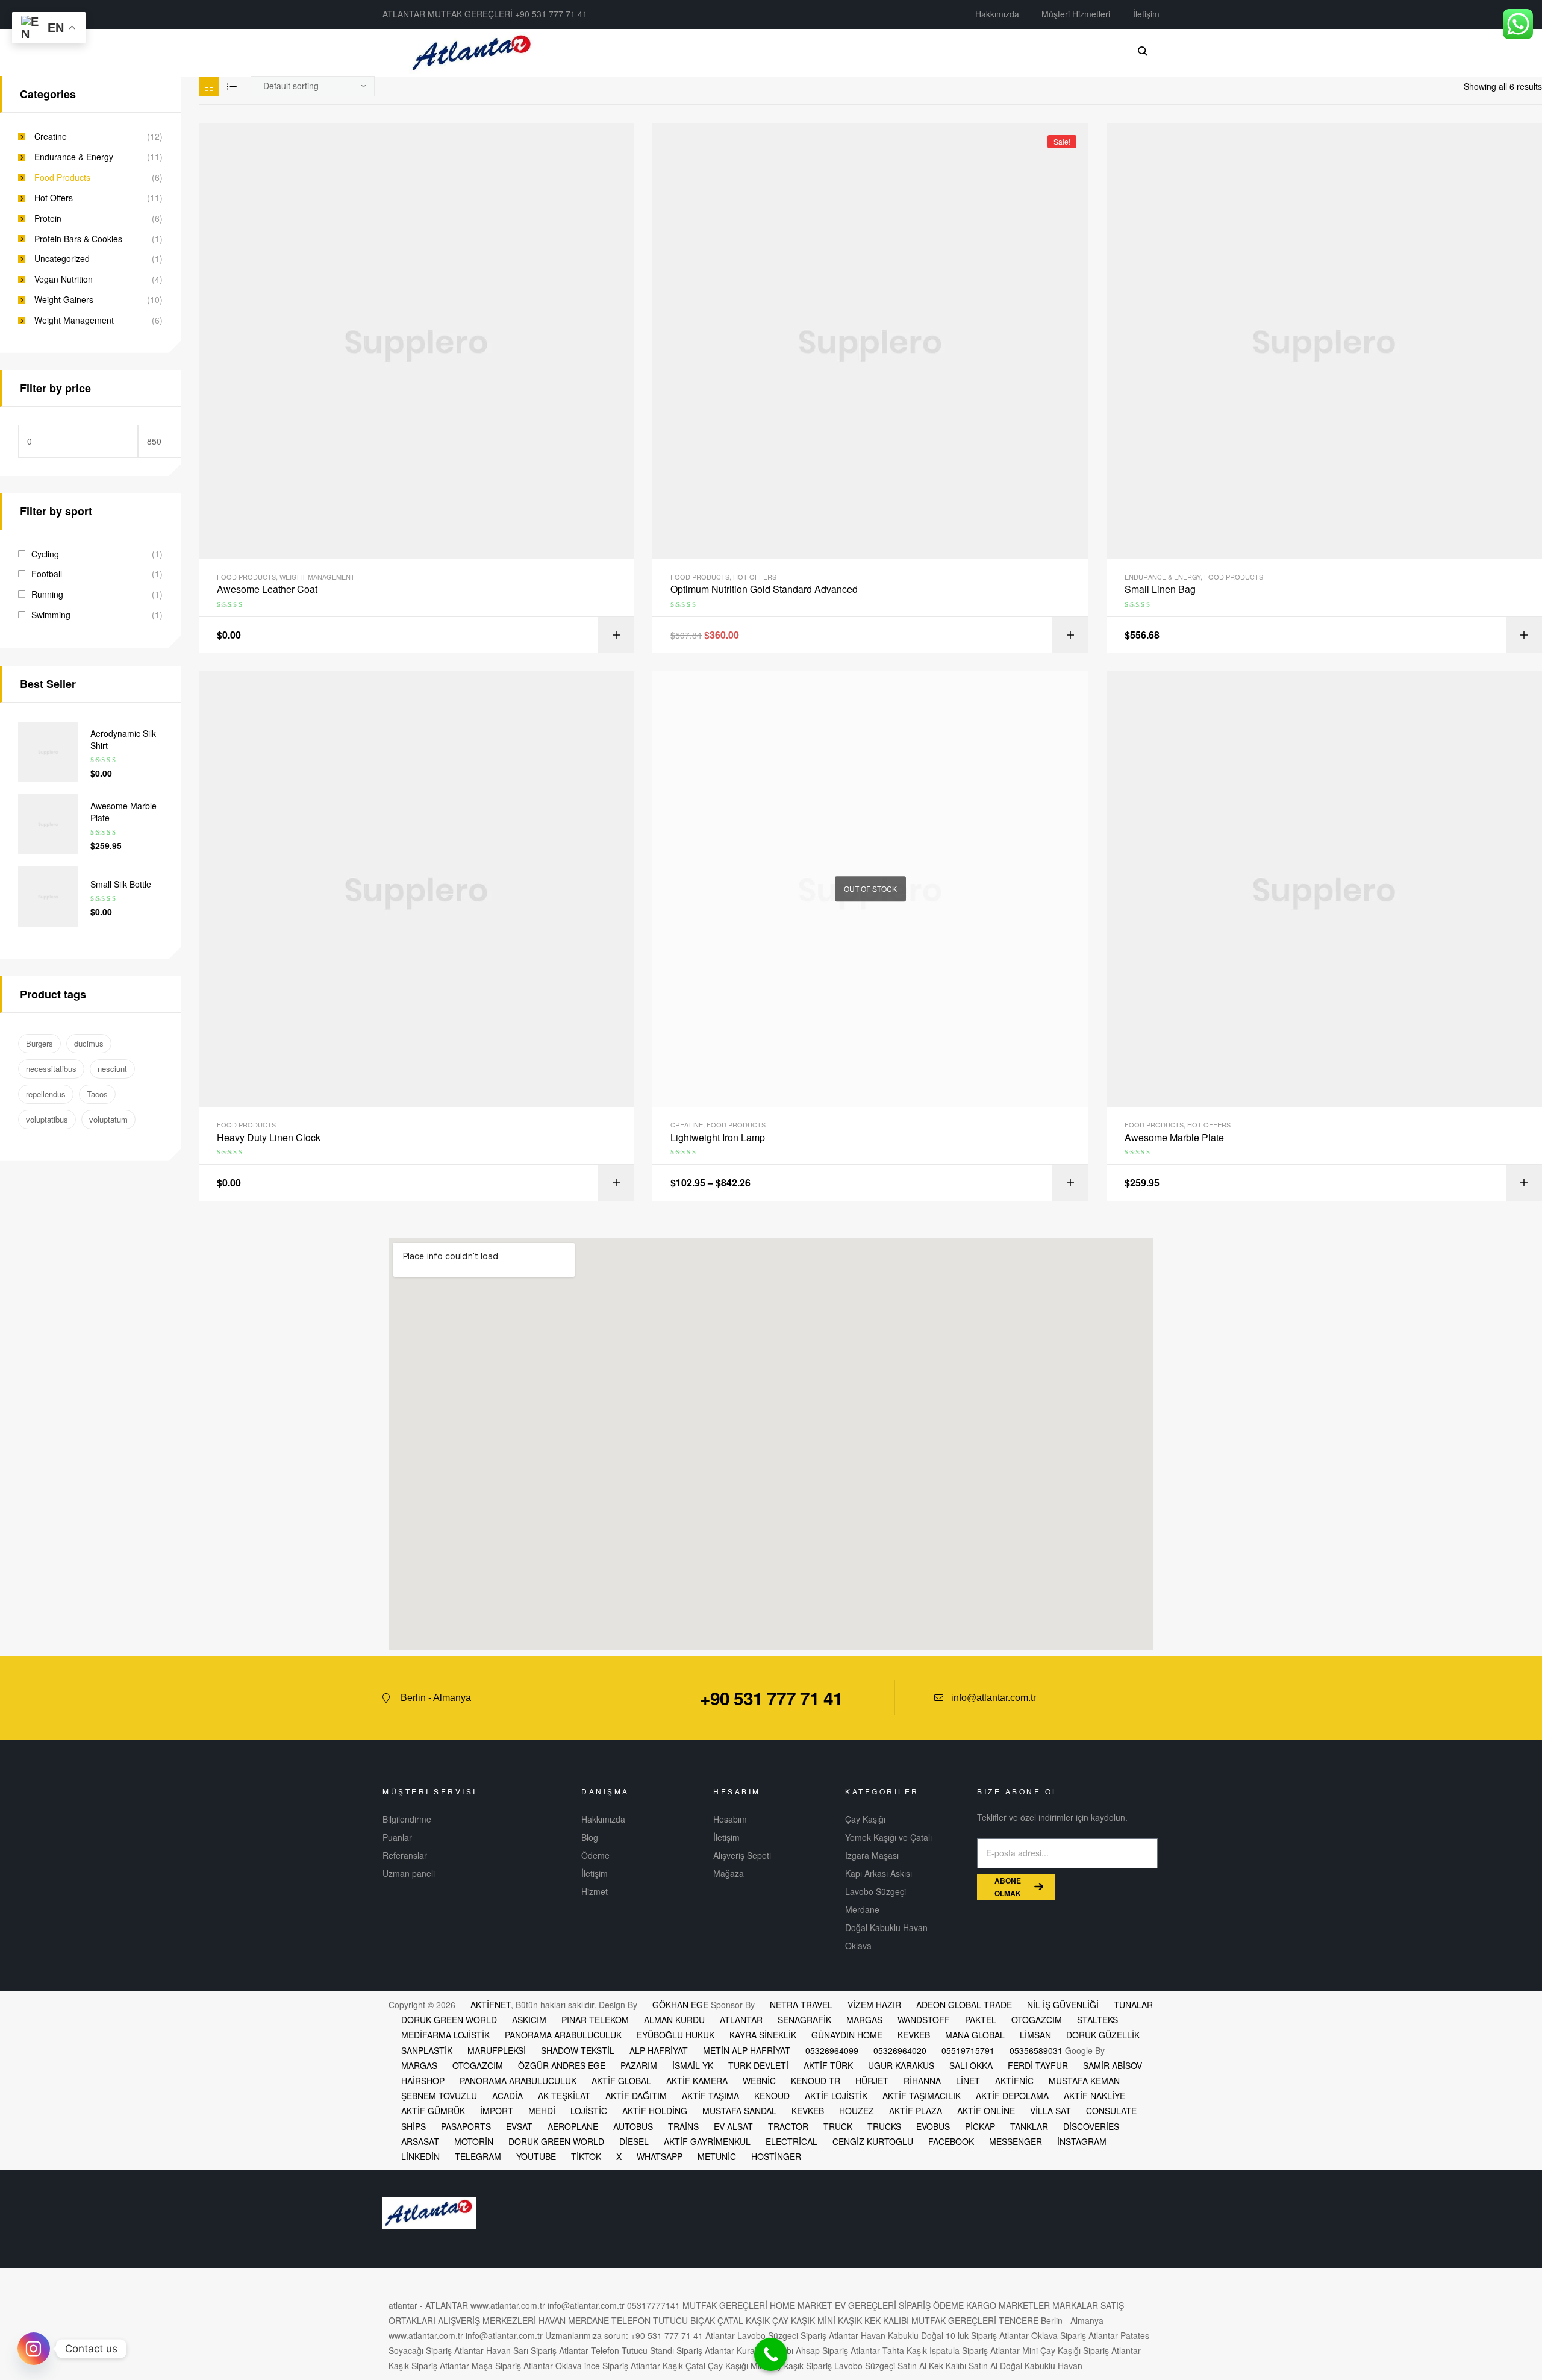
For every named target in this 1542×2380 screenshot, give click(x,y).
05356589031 (1036, 2050)
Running (47, 594)
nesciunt (112, 1069)
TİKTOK (586, 2156)
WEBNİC (759, 2081)
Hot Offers (755, 577)
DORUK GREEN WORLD (449, 2020)
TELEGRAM (478, 2156)
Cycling (45, 554)
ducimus (89, 1043)
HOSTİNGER (776, 2156)
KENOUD (772, 2096)
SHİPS (414, 2126)
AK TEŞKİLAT (564, 2096)
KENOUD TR (816, 2081)
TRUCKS (884, 2126)
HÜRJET (872, 2081)
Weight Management (317, 577)
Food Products (246, 577)
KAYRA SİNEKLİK (763, 2035)
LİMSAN (1035, 2035)
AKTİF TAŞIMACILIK (922, 2096)
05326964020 (900, 2050)
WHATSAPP (660, 2156)
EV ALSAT (733, 2126)
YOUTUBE (536, 2156)
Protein (48, 218)
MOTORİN (474, 2141)
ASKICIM (529, 2020)
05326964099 (832, 2050)
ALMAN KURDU (674, 2020)
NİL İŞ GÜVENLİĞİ (1063, 2005)
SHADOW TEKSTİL (578, 2050)
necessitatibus (51, 1069)
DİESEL (634, 2141)
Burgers (39, 1043)
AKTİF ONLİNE (986, 2111)
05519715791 (968, 2050)
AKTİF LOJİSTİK (836, 2096)
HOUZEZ (857, 2111)
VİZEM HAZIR (874, 2005)
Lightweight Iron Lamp (718, 1138)
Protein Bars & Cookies (78, 239)
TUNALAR (1133, 2005)
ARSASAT (420, 2141)
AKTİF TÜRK (828, 2065)
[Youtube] (1080, 1698)
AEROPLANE (573, 2126)
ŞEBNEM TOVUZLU (439, 2096)
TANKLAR (1029, 2126)
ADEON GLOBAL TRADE (964, 2005)
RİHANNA (922, 2081)
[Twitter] (1102, 1698)
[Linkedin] (1125, 1698)
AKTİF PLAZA (916, 2111)
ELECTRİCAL (791, 2141)
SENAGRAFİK (804, 2020)
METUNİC (717, 2156)
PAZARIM (639, 2065)
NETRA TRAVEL (801, 2005)
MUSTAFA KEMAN (1084, 2081)
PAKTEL (981, 2020)
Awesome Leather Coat (267, 589)
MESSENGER (1016, 2141)
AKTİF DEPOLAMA (1012, 2096)
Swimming (51, 615)
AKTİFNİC (1014, 2081)
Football (47, 574)
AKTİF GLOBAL (621, 2081)
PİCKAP (980, 2126)
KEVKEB (914, 2035)
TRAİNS (683, 2126)
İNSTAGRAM (1082, 2141)
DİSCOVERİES (1091, 2126)
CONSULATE (1111, 2111)
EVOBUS (933, 2126)
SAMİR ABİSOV (1113, 2065)
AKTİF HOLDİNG (655, 2111)
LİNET (968, 2081)
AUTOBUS (633, 2126)
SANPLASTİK (427, 2050)
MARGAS (864, 2020)
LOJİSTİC (589, 2111)
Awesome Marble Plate (1174, 1138)
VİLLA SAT (1050, 2111)
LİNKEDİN (420, 2156)
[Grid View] (209, 86)
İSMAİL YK (693, 2065)
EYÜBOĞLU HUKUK (676, 2035)
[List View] (232, 86)
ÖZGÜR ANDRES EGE (562, 2065)
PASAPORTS (466, 2126)
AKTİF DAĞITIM (636, 2096)
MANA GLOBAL (975, 2035)
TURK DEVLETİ (758, 2065)
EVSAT (519, 2126)
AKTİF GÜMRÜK (433, 2111)
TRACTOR (788, 2126)
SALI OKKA (971, 2065)
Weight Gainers (64, 300)
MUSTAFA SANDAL (739, 2111)
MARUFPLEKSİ (497, 2050)
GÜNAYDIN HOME (847, 2035)
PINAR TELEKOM (595, 2020)
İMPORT (497, 2111)
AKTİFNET (491, 2005)
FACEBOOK (951, 2141)
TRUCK (838, 2126)
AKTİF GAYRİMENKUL (707, 2141)
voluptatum (108, 1119)
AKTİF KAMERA (697, 2081)
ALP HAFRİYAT (659, 2050)
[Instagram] (34, 2349)
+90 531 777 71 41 (771, 1698)
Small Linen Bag (1160, 589)
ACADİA (507, 2096)
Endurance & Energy (1163, 577)
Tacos (97, 1094)
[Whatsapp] (1147, 1698)
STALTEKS (1097, 2020)
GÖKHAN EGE (682, 2005)
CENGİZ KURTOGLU (873, 2141)
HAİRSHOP (423, 2081)
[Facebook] (1058, 1698)
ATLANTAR (741, 2020)
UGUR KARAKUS (901, 2065)
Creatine (687, 1124)
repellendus (46, 1094)
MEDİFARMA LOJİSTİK (445, 2035)
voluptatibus (47, 1119)
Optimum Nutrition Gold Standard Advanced (764, 589)
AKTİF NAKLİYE (1094, 2096)
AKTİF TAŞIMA (710, 2096)
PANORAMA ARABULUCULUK (563, 2035)
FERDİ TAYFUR (1038, 2065)
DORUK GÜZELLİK (1103, 2035)
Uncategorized (62, 259)
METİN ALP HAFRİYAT (747, 2050)
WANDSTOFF (924, 2020)
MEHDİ (542, 2111)
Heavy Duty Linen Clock (269, 1138)
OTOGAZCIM (1037, 2020)
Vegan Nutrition (64, 279)
